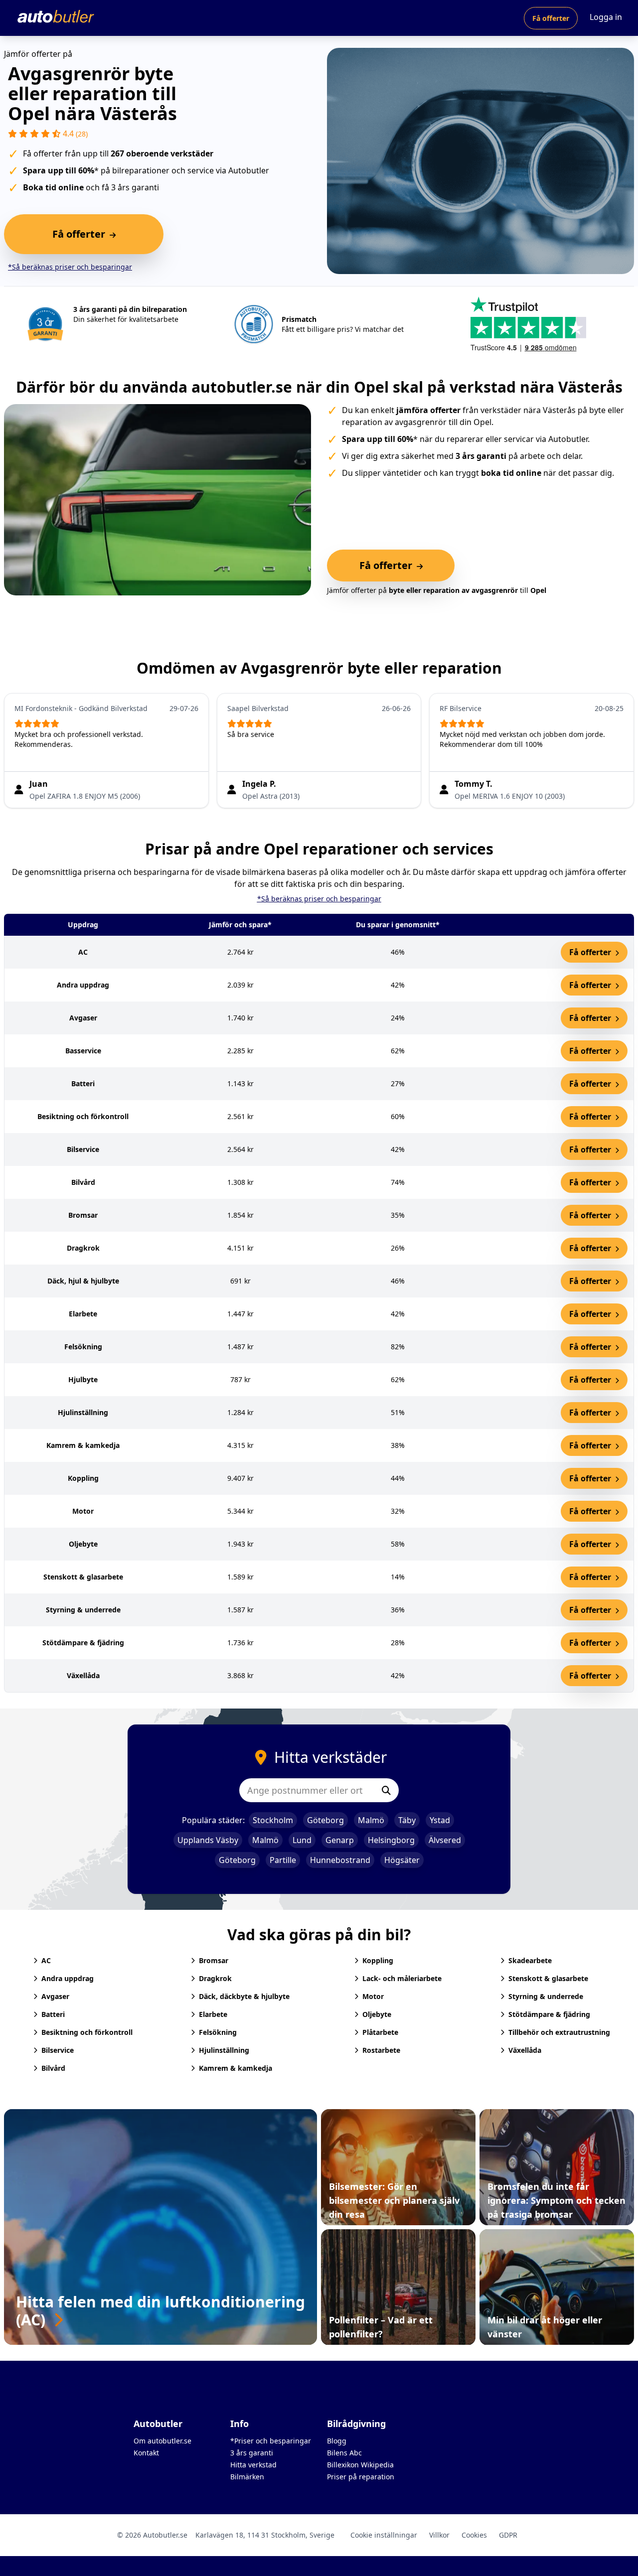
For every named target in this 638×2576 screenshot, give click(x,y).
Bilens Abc (344, 2453)
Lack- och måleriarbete (402, 1978)
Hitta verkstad (253, 2465)
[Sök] (386, 1790)
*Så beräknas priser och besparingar (70, 267)
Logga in (606, 17)
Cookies (474, 2535)
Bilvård (53, 2068)
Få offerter (551, 18)
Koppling (378, 1960)
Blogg (337, 2441)
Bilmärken (247, 2477)
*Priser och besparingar (271, 2441)
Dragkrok (215, 1978)
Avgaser (55, 1996)
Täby (407, 1820)
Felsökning (218, 2032)
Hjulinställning (224, 2050)
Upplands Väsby (208, 1840)
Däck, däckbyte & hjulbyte (244, 1996)
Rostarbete (381, 2050)
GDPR (508, 2535)
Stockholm (273, 1820)
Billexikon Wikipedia (360, 2465)
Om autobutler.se (162, 2441)
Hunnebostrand (340, 1860)
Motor (373, 1996)
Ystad (440, 1820)
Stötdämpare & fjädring (549, 2014)
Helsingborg (391, 1840)
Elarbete (213, 2014)
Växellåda (525, 2050)
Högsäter (402, 1860)
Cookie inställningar (384, 2535)
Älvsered (445, 1840)
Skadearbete (530, 1960)
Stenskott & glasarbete (548, 1978)
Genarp (340, 1840)
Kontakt (146, 2453)
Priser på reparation (361, 2477)
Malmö (371, 1820)
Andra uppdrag (68, 1978)
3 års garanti (252, 2453)
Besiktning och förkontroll (87, 2032)
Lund (302, 1840)
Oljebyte (377, 2014)
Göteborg (325, 1820)
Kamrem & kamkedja (236, 2068)
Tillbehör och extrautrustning (559, 2032)
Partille (283, 1860)
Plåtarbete (380, 2032)
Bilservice (58, 2050)
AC (46, 1960)
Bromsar (214, 1960)
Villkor (439, 2535)
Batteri (53, 2014)
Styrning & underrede (546, 1996)
